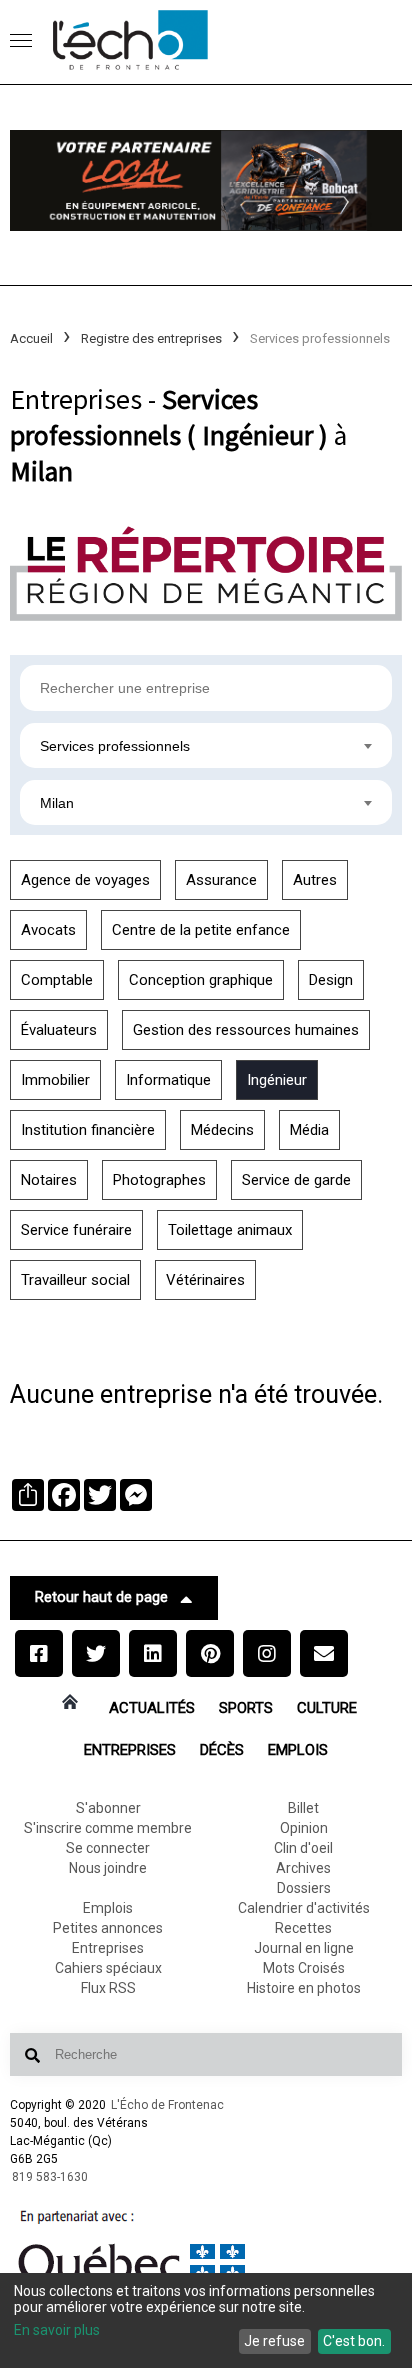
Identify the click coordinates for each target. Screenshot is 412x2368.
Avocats (48, 930)
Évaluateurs (59, 1030)
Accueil (31, 338)
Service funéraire (76, 1230)
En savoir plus (57, 2330)
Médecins (222, 1130)
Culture (327, 1708)
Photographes (159, 1180)
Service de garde (296, 1180)
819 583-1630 (50, 2177)
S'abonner (108, 1808)
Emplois (298, 1750)
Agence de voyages (85, 880)
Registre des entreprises (151, 338)
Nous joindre (108, 1868)
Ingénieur (277, 1080)
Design (331, 980)
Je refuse (274, 2341)
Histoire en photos (304, 1988)
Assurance (221, 880)
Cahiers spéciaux (108, 1968)
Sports (246, 1708)
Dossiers (304, 1888)
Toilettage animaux (230, 1230)
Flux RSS (108, 1988)
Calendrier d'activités (304, 1908)
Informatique (168, 1080)
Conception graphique (201, 980)
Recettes (303, 1928)
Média (309, 1130)
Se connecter (108, 1848)
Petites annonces (108, 1928)
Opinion (304, 1828)
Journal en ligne (304, 1948)
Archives (303, 1868)
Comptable (57, 980)
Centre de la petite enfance (201, 930)
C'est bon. (354, 2341)
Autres (315, 880)
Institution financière (88, 1130)
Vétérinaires (205, 1280)
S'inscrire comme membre (108, 1828)
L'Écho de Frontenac (167, 2105)
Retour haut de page (101, 1597)
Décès (222, 1750)
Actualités (152, 1708)
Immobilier (55, 1080)
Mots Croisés (304, 1968)
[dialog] (206, 2320)
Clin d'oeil (303, 1848)
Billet (303, 1808)
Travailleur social (75, 1280)
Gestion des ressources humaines (246, 1030)
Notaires (49, 1180)
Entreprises (130, 1750)
